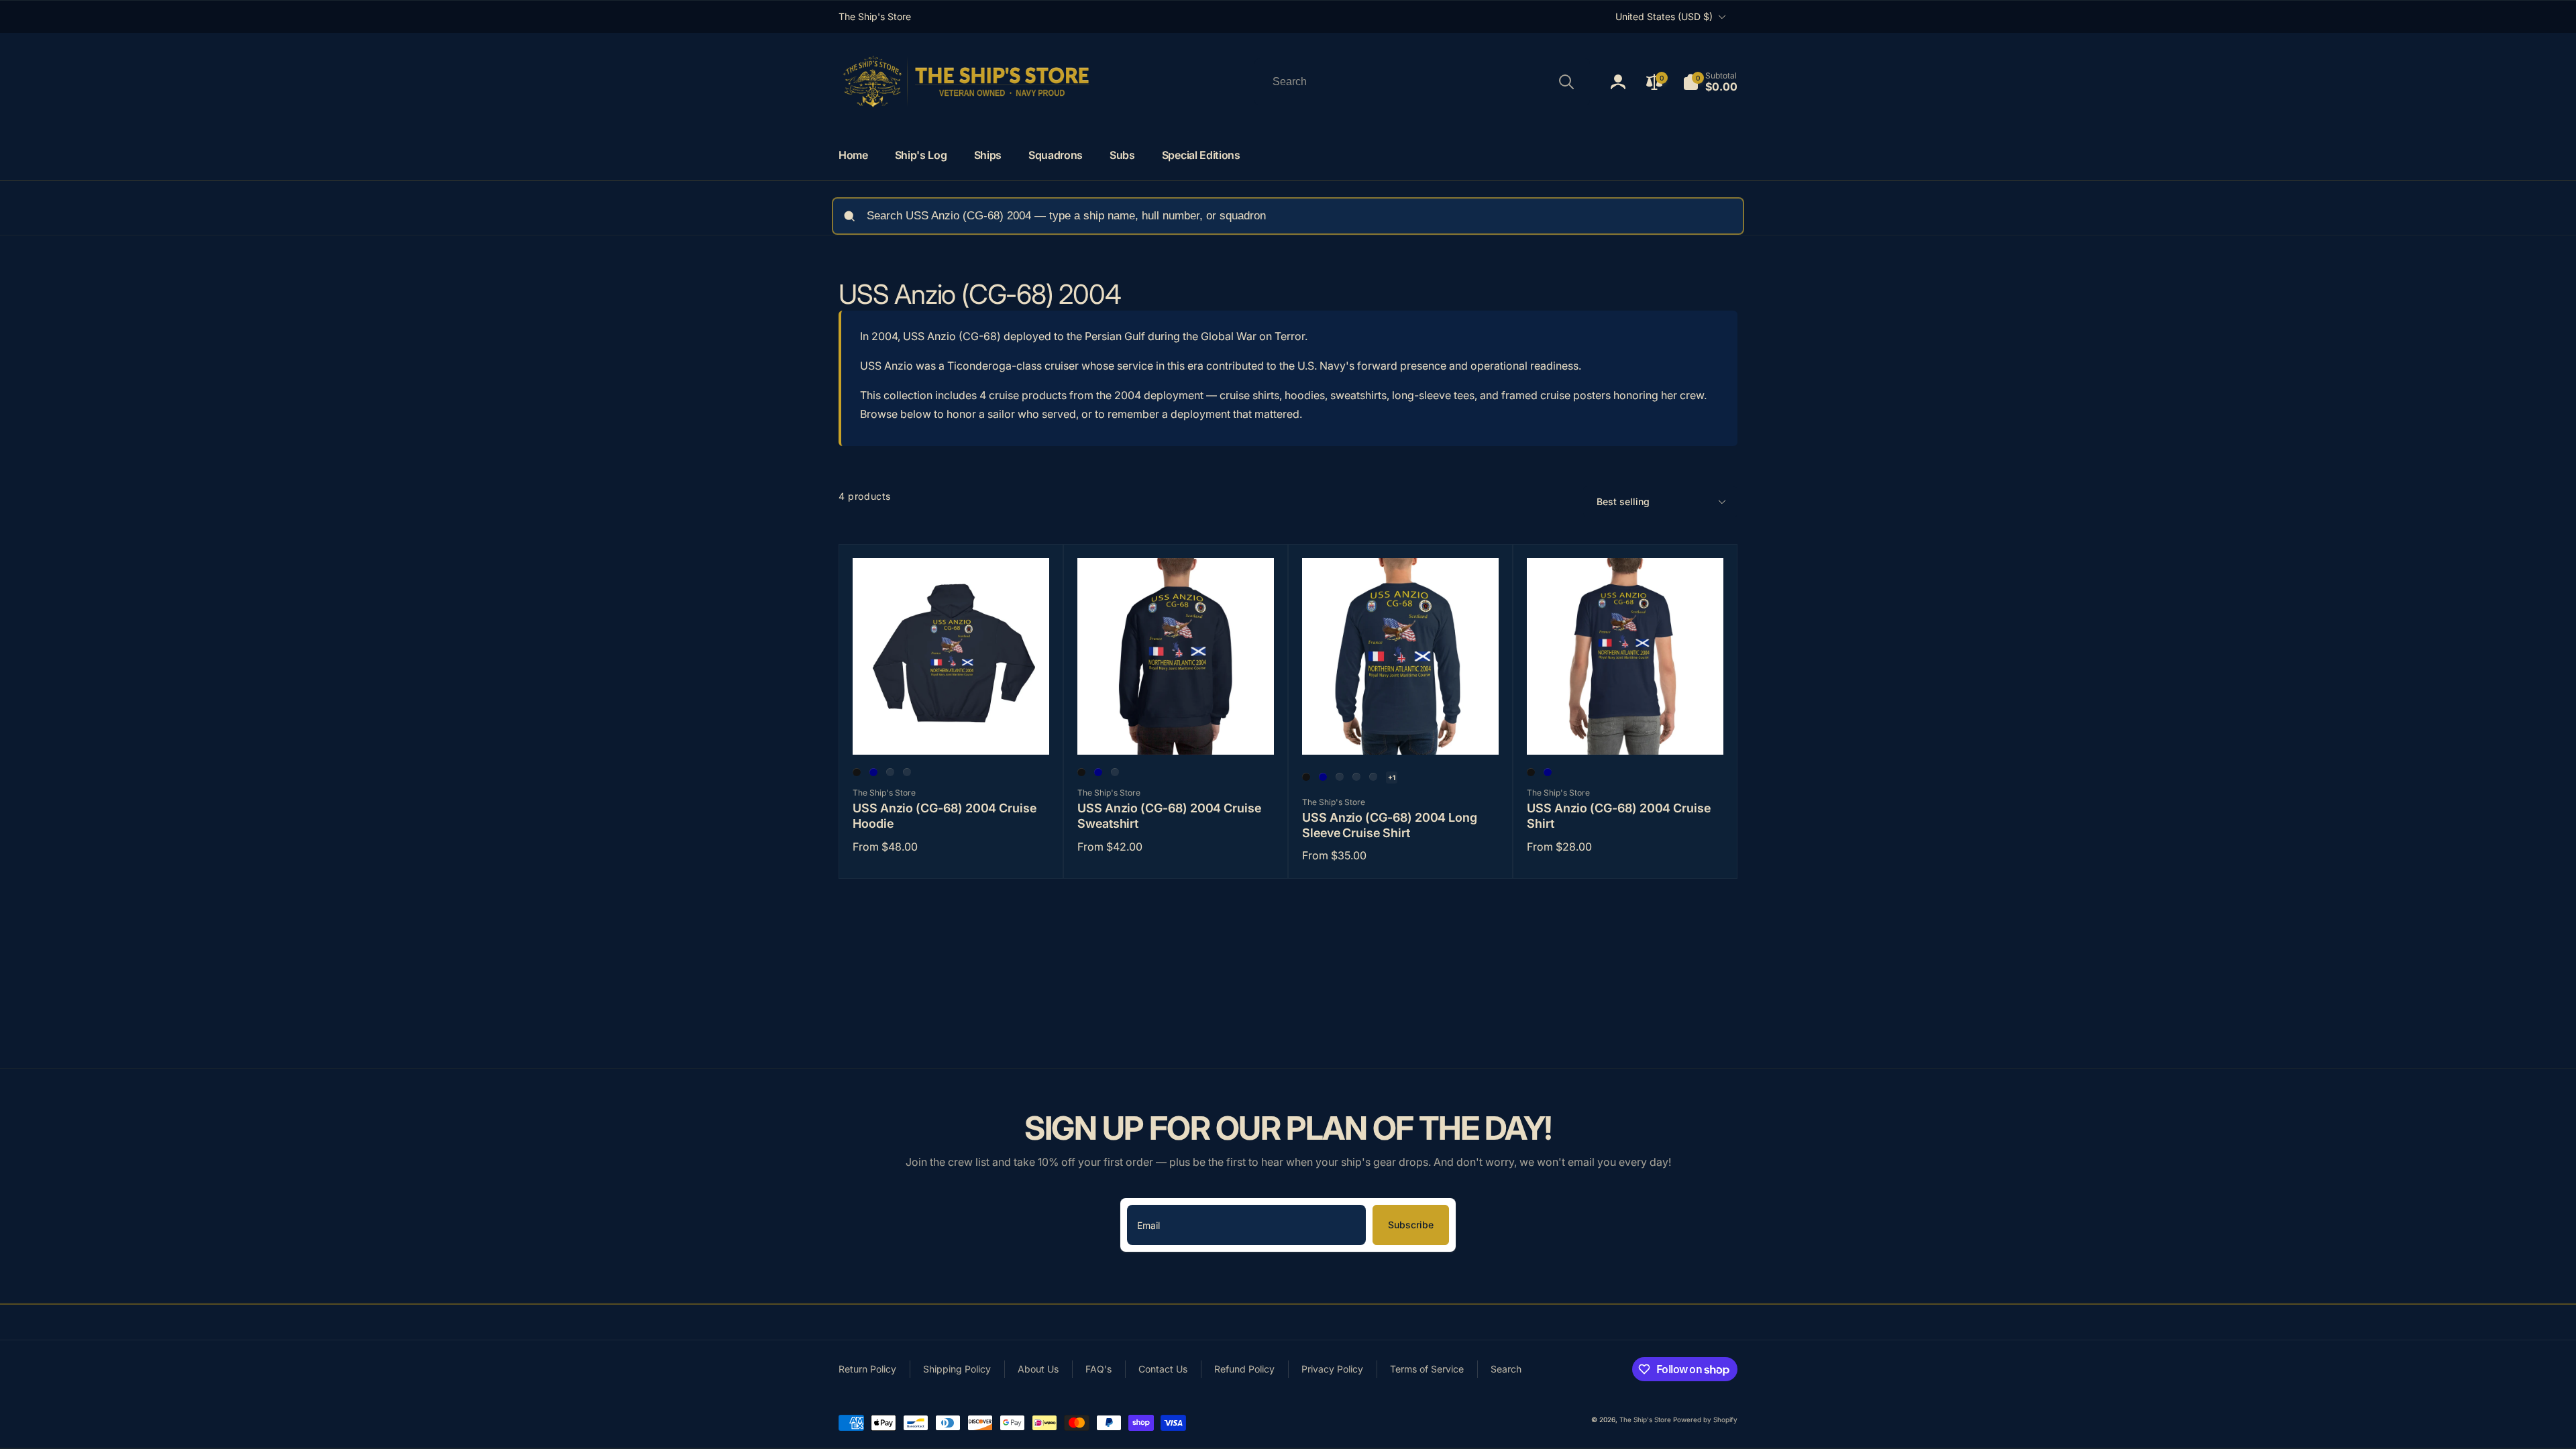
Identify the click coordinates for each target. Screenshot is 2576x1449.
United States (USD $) (1664, 16)
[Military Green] (1340, 777)
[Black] (857, 772)
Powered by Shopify (1705, 1419)
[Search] (1566, 82)
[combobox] (1422, 82)
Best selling (1623, 501)
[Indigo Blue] (890, 772)
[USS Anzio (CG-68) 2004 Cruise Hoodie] (952, 730)
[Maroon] (907, 772)
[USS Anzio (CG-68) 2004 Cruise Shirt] (1626, 730)
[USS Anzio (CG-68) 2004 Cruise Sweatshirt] (1177, 730)
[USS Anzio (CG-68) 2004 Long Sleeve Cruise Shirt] (1401, 730)
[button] (1710, 82)
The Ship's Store (1645, 1419)
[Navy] (873, 772)
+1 (1392, 777)
